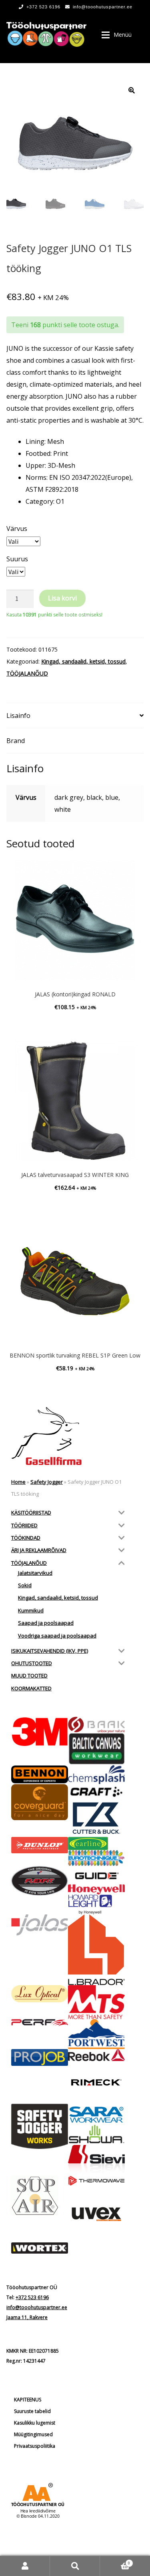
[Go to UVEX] (96, 2214)
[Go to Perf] (40, 2023)
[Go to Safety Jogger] (40, 2127)
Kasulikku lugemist (35, 2423)
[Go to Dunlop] (40, 1845)
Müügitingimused (33, 2434)
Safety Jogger (47, 1482)
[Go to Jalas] (40, 1925)
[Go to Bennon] (40, 1774)
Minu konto (25, 2566)
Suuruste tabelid (32, 2411)
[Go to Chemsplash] (96, 1775)
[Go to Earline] (96, 1844)
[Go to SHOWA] (96, 2135)
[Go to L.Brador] (96, 1950)
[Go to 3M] (40, 1732)
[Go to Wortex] (40, 2248)
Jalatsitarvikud (35, 1573)
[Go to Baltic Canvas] (96, 1749)
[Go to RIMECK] (96, 2082)
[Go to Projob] (40, 2057)
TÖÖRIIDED (24, 1525)
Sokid (25, 1585)
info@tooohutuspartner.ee (103, 7)
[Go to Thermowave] (96, 2181)
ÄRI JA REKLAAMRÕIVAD (39, 1550)
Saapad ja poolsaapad (46, 1623)
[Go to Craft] (96, 1792)
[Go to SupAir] (40, 2196)
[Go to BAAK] (96, 1725)
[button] (132, 90)
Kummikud (31, 1610)
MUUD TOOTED (29, 1676)
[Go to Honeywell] (96, 1889)
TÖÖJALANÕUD (27, 673)
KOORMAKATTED (31, 1688)
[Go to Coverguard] (40, 1802)
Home (18, 1482)
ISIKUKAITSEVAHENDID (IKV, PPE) (50, 1651)
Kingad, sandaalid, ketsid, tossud (83, 661)
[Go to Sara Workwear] (96, 2114)
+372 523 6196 (43, 7)
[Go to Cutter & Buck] (96, 1818)
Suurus (17, 559)
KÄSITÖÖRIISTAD (31, 1513)
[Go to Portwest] (96, 2034)
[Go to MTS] (96, 2002)
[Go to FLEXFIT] (40, 1881)
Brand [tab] (16, 741)
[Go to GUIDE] (96, 1875)
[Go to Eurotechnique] (96, 1858)
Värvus (17, 529)
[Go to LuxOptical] (40, 1994)
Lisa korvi (62, 598)
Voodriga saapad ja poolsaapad (57, 1636)
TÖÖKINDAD (26, 1538)
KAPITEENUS (28, 2400)
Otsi (75, 2566)
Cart (115, 2561)
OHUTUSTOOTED (32, 1663)
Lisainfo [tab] (18, 716)
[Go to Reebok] (96, 2055)
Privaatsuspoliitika (35, 2446)
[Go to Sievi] (96, 2160)
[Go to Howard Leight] (96, 1904)
